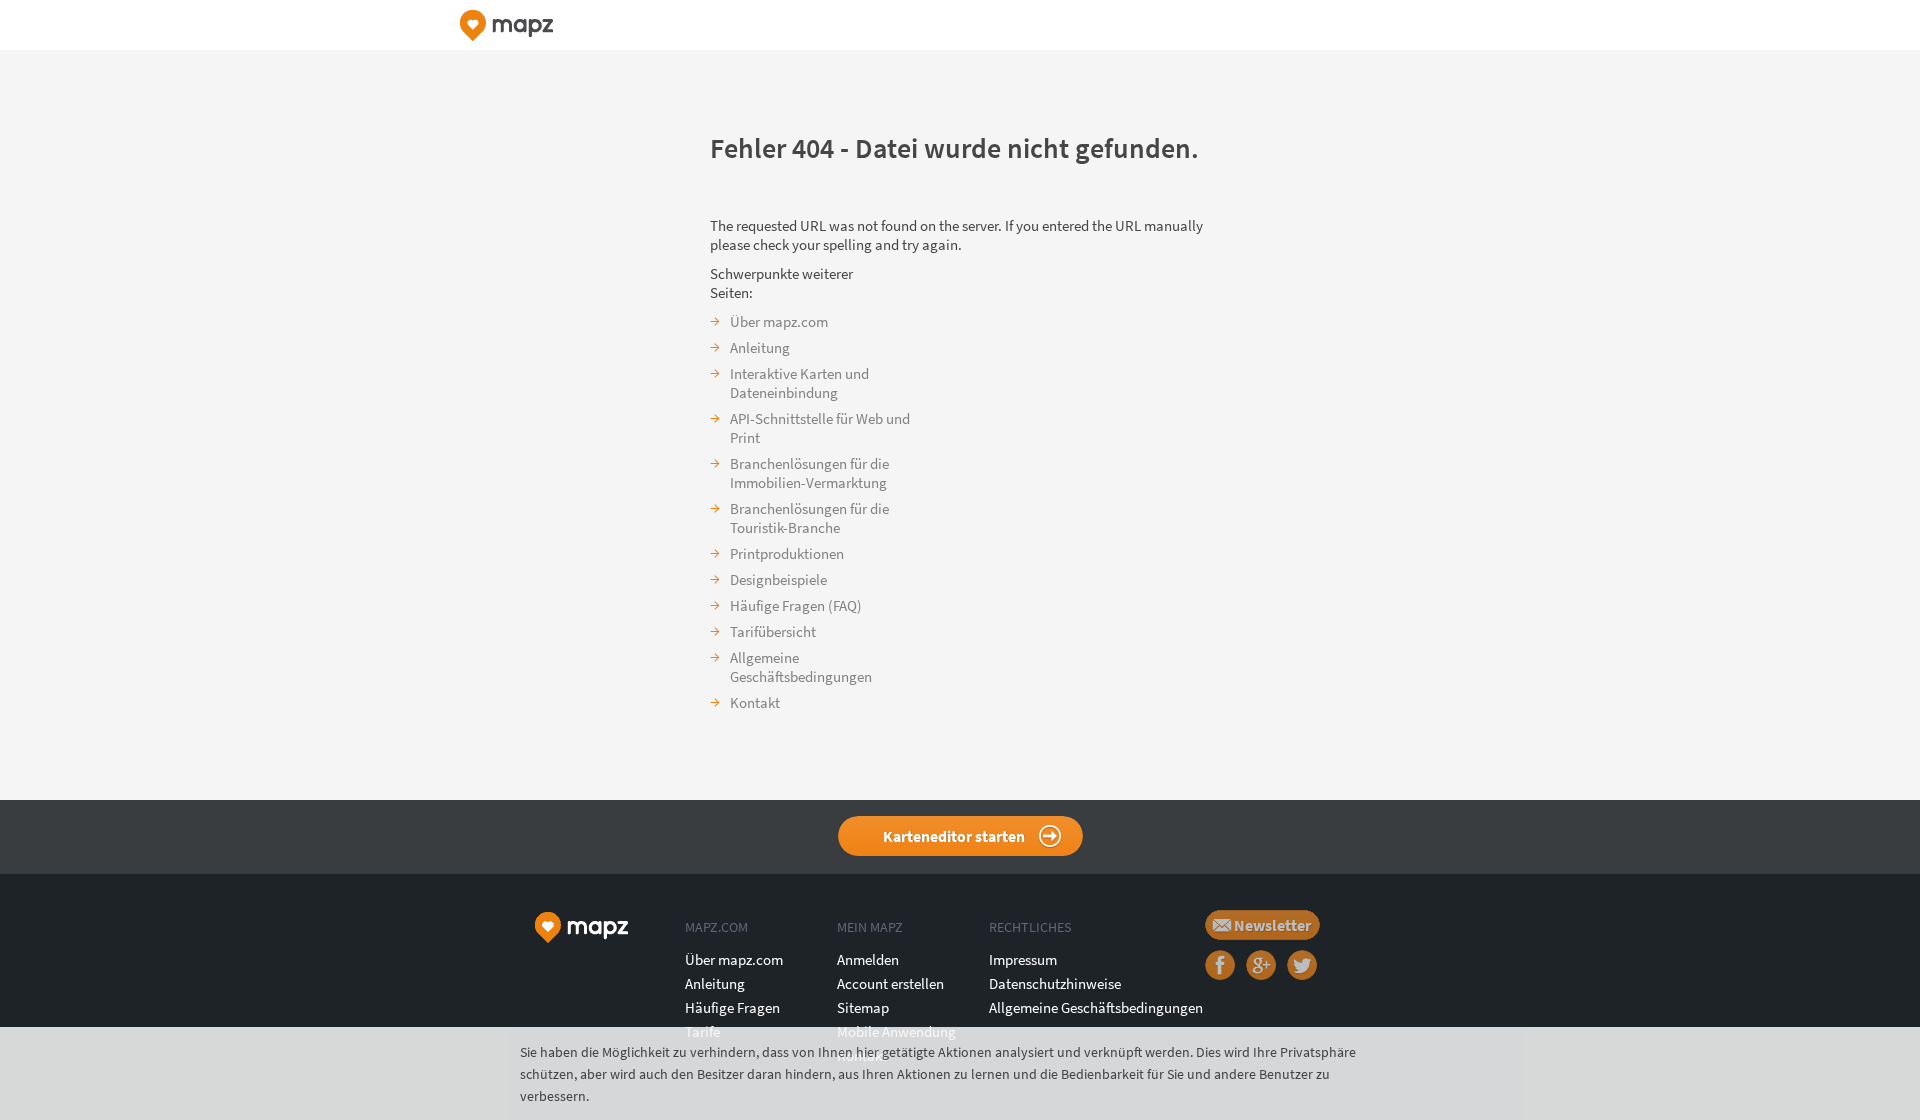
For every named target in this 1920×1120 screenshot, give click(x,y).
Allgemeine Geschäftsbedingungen (801, 667)
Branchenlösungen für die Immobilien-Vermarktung (809, 473)
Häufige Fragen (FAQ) (796, 605)
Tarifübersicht (773, 631)
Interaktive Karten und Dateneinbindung (799, 383)
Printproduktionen (787, 553)
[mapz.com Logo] (506, 25)
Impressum (1023, 959)
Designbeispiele (778, 579)
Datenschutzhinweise (1055, 983)
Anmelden (868, 959)
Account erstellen (890, 983)
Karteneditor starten (954, 836)
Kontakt (755, 702)
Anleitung (760, 347)
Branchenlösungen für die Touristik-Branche (809, 518)
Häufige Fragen (732, 1007)
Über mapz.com (779, 321)
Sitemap (863, 1007)
